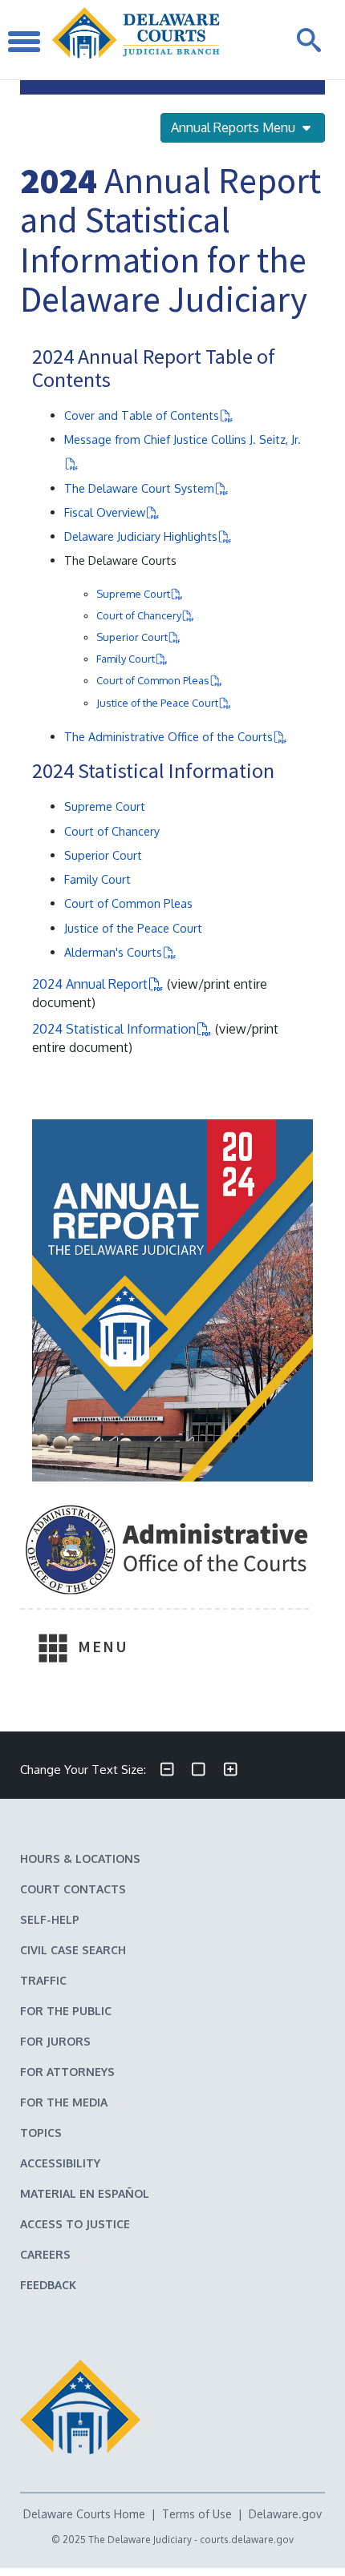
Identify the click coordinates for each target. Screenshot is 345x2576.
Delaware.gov (285, 2514)
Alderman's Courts (113, 952)
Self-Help (50, 1919)
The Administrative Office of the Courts (168, 736)
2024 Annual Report (90, 984)
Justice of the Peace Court (157, 703)
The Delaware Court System (139, 488)
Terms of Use (197, 2514)
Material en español (85, 2193)
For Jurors (55, 2041)
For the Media (64, 2102)
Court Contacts (73, 1889)
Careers (45, 2254)
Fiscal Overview (105, 512)
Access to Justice (75, 2224)
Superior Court (132, 637)
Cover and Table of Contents (142, 415)
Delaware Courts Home (84, 2514)
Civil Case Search (73, 1950)
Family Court (126, 659)
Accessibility (60, 2163)
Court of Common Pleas (153, 680)
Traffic (43, 1980)
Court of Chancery (139, 615)
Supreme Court (133, 594)
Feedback (48, 2285)
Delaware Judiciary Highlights (141, 536)
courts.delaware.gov (247, 2540)
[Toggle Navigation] (24, 40)
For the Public (66, 2011)
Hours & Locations (80, 1858)
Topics (41, 2133)
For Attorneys (67, 2072)
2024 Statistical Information (114, 1029)
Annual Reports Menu (235, 127)
